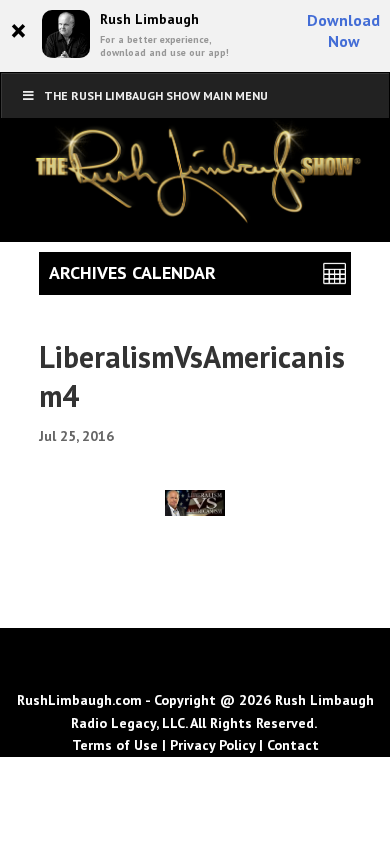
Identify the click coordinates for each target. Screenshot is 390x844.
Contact (293, 745)
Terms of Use (115, 745)
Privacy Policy (212, 745)
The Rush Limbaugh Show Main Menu (156, 95)
